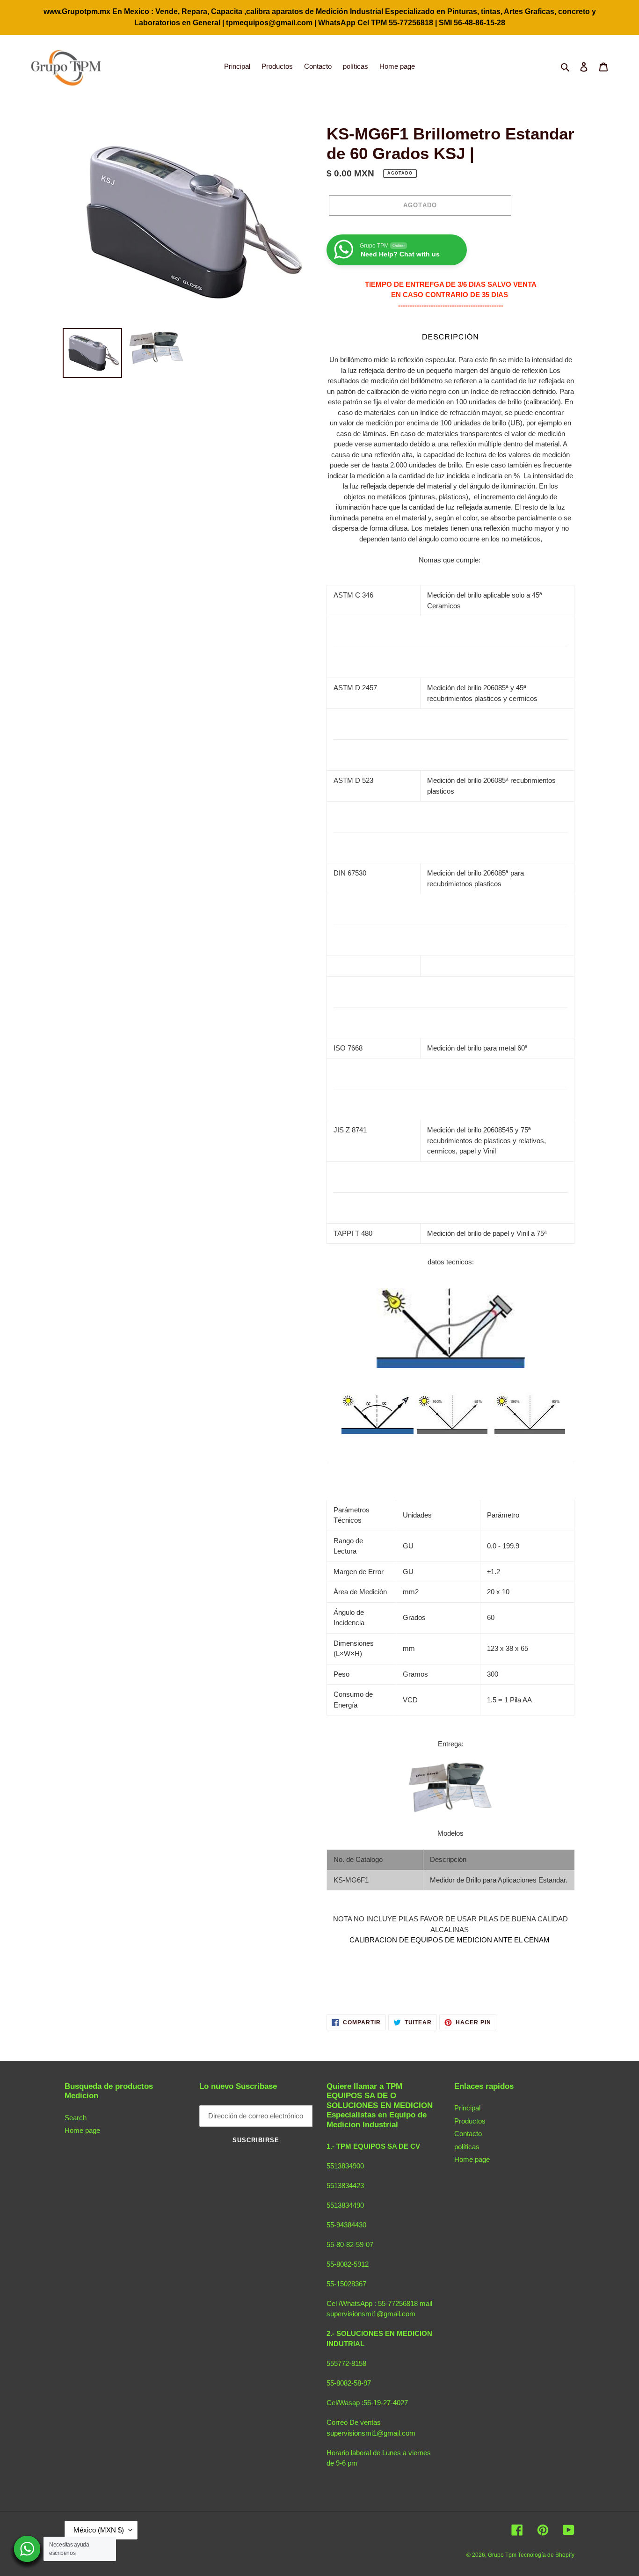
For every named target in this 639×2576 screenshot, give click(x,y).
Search (76, 2118)
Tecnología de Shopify (546, 2555)
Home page (82, 2130)
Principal (467, 2108)
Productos (470, 2121)
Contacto (468, 2134)
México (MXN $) (99, 2530)
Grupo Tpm (503, 2555)
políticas (467, 2147)
